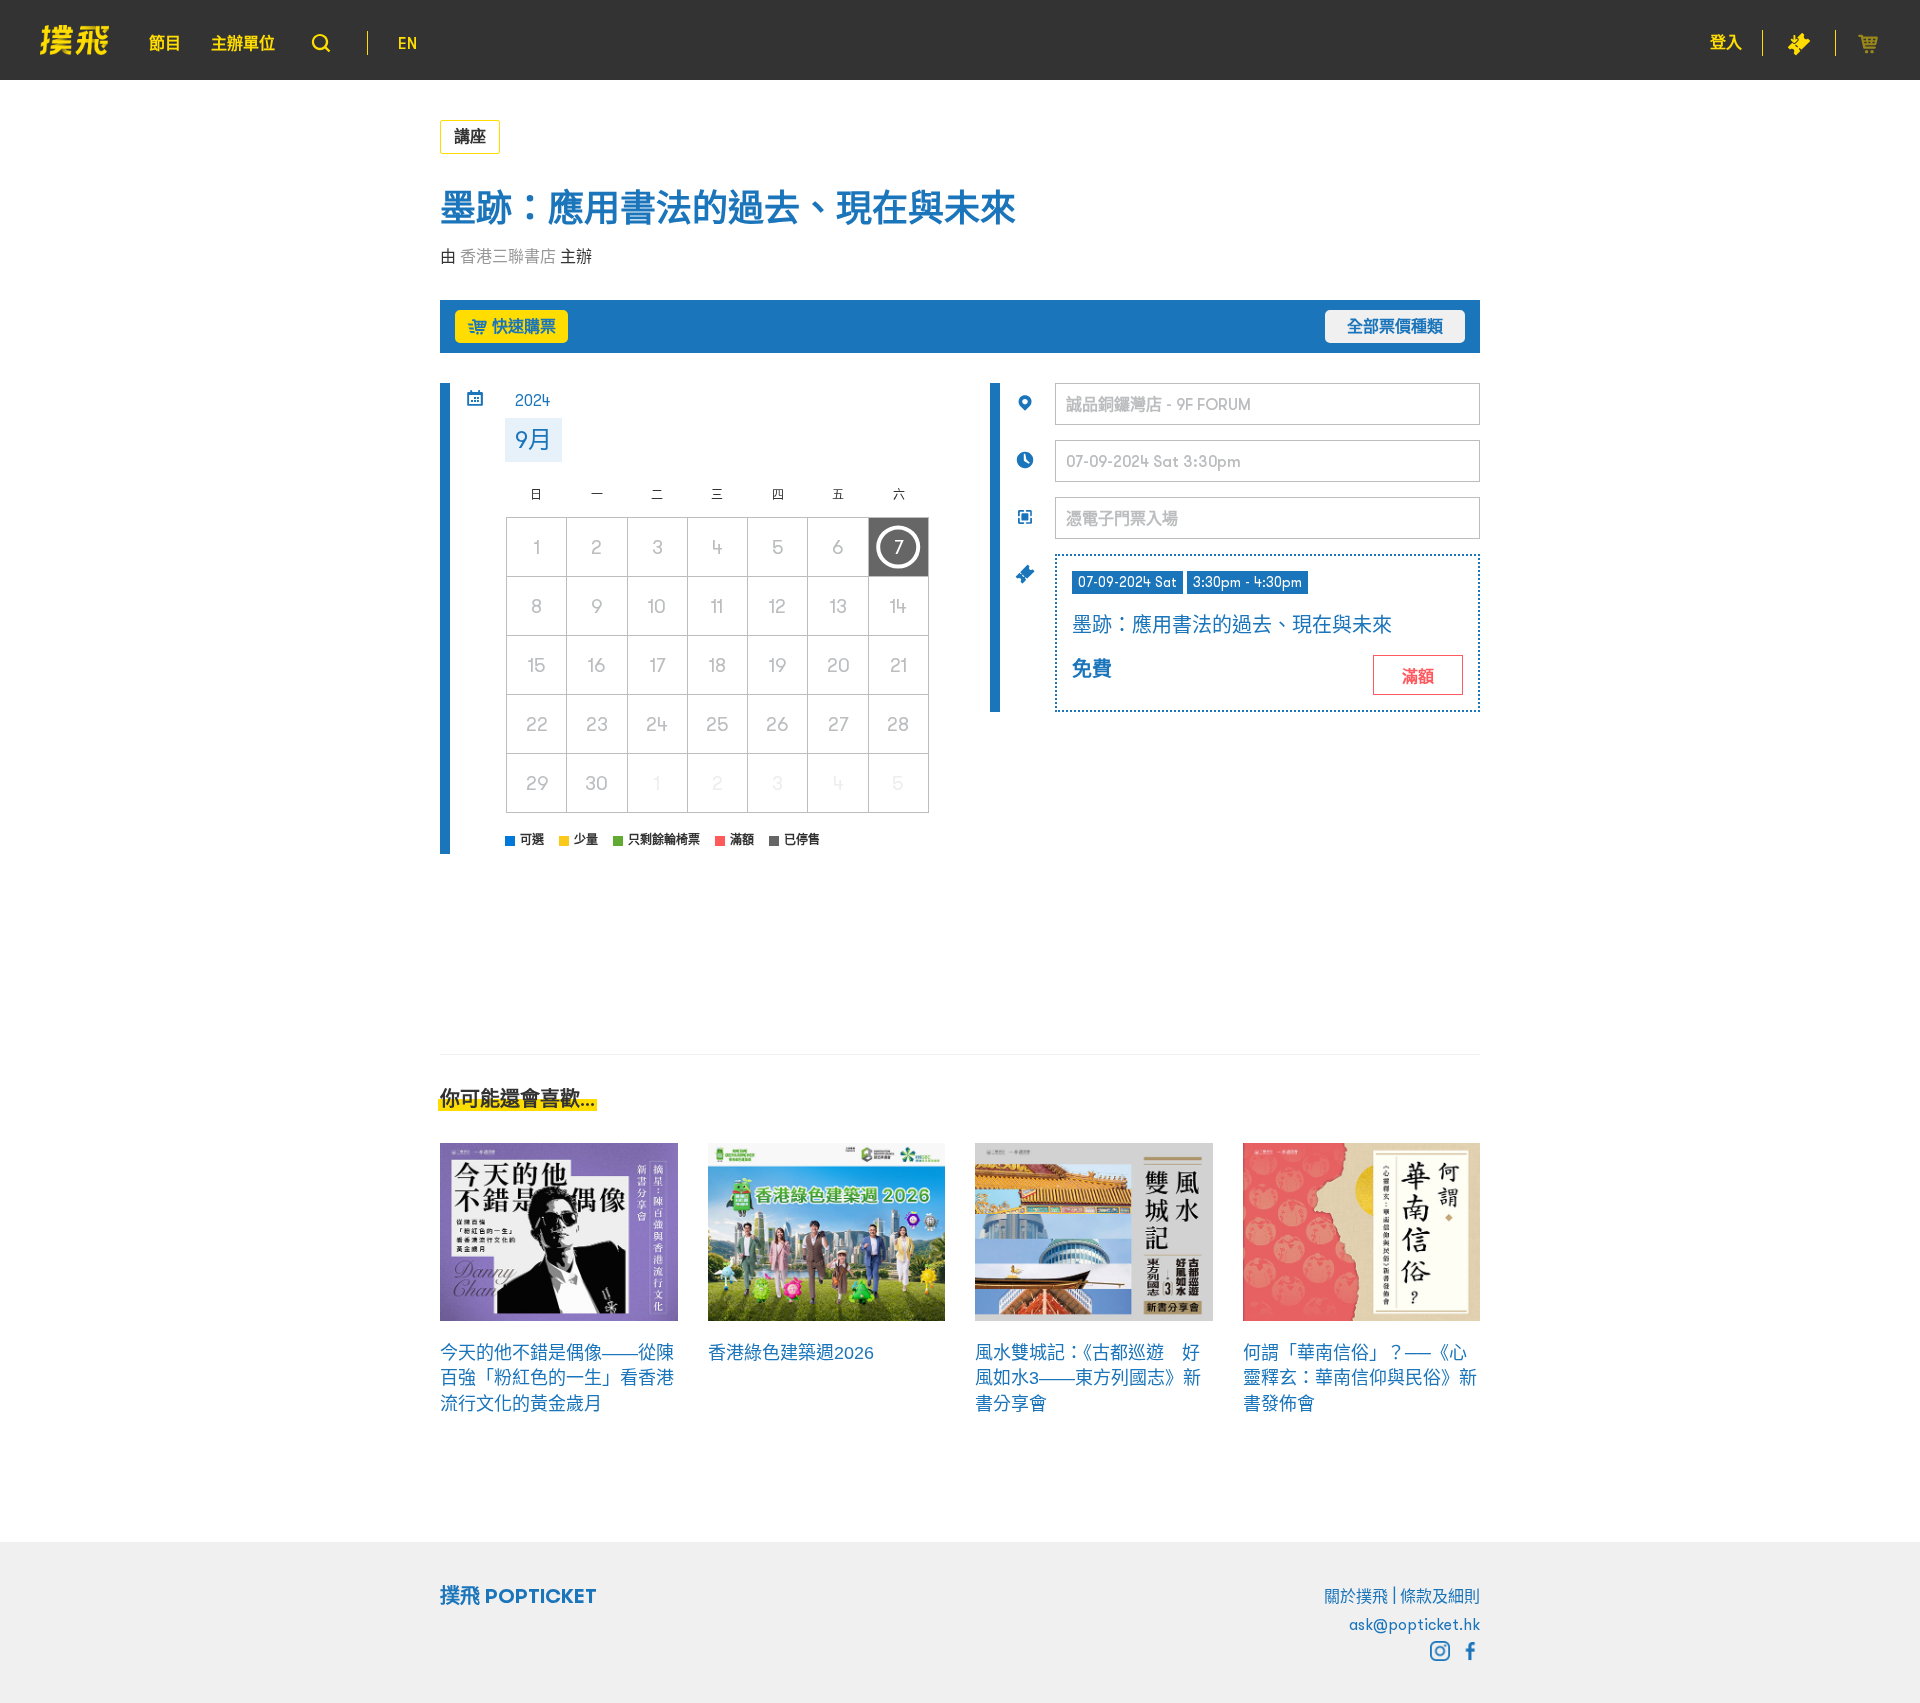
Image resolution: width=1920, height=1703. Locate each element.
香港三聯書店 (508, 256)
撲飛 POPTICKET (518, 1596)
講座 (470, 136)
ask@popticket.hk (1414, 1624)
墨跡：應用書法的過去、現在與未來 (728, 208)
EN (407, 43)
